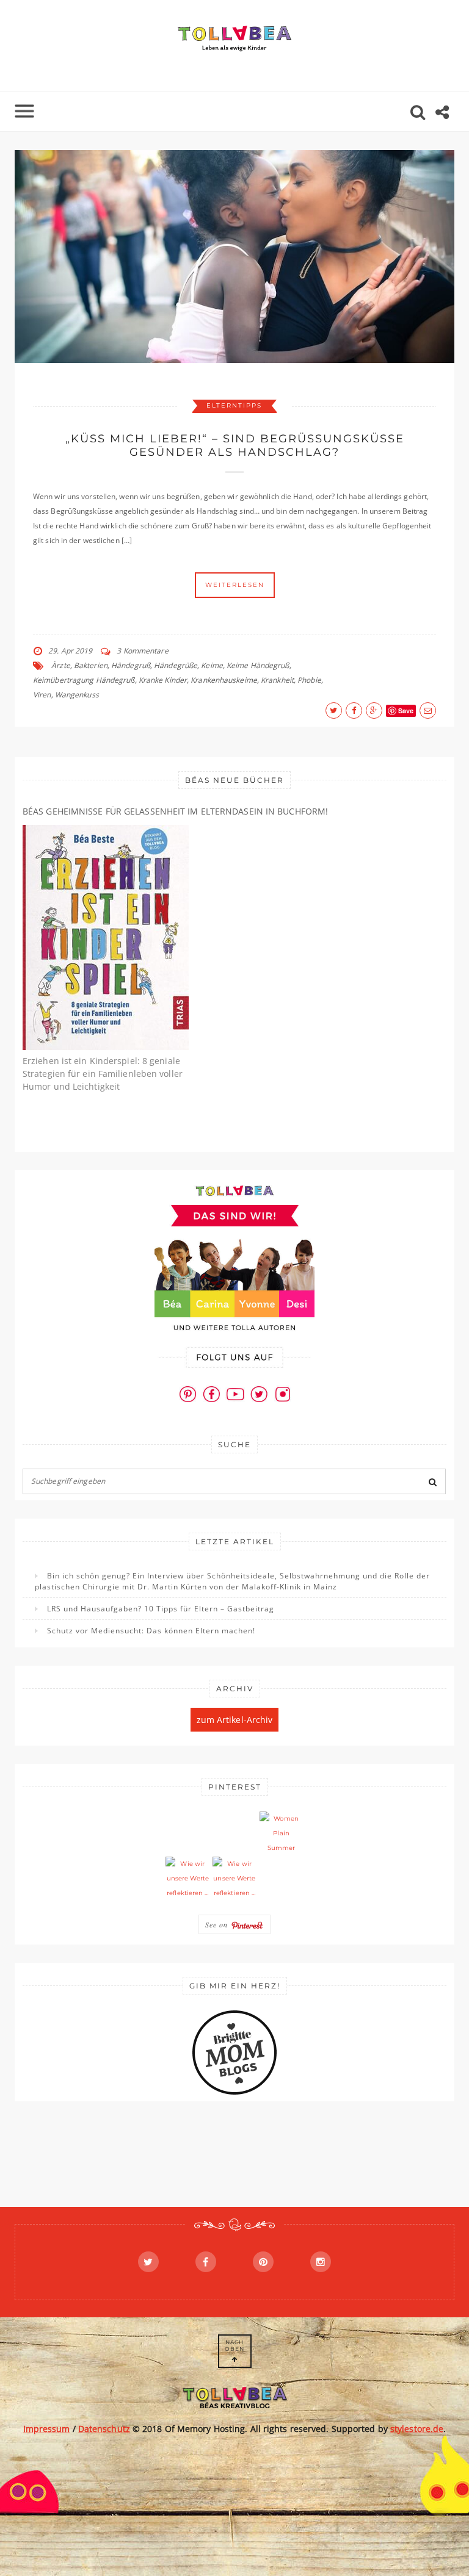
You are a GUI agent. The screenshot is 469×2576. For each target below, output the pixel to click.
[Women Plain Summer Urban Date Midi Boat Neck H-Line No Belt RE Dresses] (282, 1833)
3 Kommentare (142, 651)
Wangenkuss (77, 695)
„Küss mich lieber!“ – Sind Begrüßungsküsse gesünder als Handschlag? (235, 445)
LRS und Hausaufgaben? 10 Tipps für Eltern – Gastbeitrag (161, 1609)
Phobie (309, 680)
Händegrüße (176, 665)
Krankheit (277, 680)
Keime (212, 665)
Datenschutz (104, 2429)
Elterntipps (234, 405)
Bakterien (91, 665)
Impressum (47, 2429)
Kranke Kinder (163, 680)
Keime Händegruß (258, 665)
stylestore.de (417, 2429)
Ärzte (61, 665)
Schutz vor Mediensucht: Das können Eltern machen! (151, 1631)
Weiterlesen (235, 585)
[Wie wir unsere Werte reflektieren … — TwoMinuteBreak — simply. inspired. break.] (187, 1879)
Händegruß (131, 665)
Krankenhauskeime (224, 680)
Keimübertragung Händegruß (84, 680)
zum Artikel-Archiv (235, 1720)
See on (218, 1924)
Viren (42, 695)
